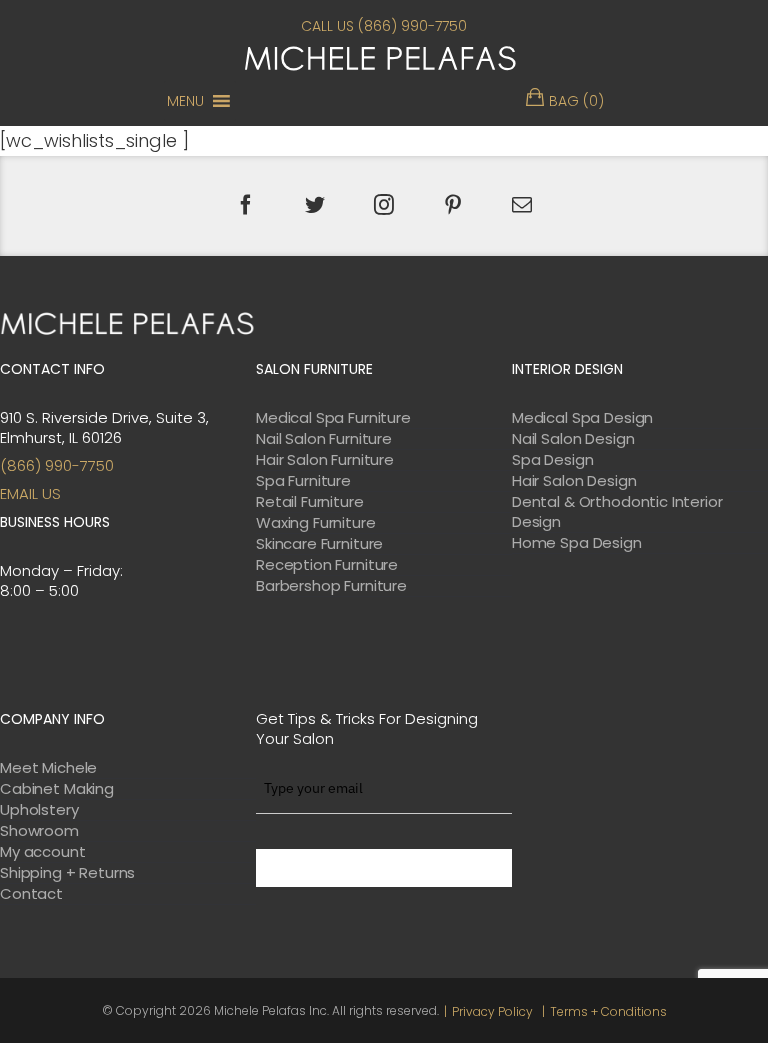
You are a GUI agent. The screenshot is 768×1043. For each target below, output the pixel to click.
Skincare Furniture (319, 544)
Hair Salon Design (574, 481)
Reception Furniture (327, 565)
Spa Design (553, 460)
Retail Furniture (310, 502)
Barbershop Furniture (331, 586)
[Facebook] (246, 205)
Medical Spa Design (582, 418)
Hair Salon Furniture (325, 460)
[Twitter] (315, 205)
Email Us (30, 493)
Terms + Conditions (608, 1011)
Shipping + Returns (67, 873)
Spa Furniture (303, 481)
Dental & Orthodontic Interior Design (617, 512)
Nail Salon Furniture (324, 439)
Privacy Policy (492, 1011)
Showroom (39, 831)
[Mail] (522, 205)
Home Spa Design (577, 543)
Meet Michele (48, 768)
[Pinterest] (453, 205)
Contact (31, 894)
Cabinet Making (57, 789)
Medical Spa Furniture (333, 418)
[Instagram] (384, 205)
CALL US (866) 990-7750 (384, 26)
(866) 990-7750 (57, 465)
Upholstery (39, 810)
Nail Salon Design (573, 439)
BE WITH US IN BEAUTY (383, 868)
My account (43, 852)
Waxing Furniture (316, 523)
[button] (185, 101)
